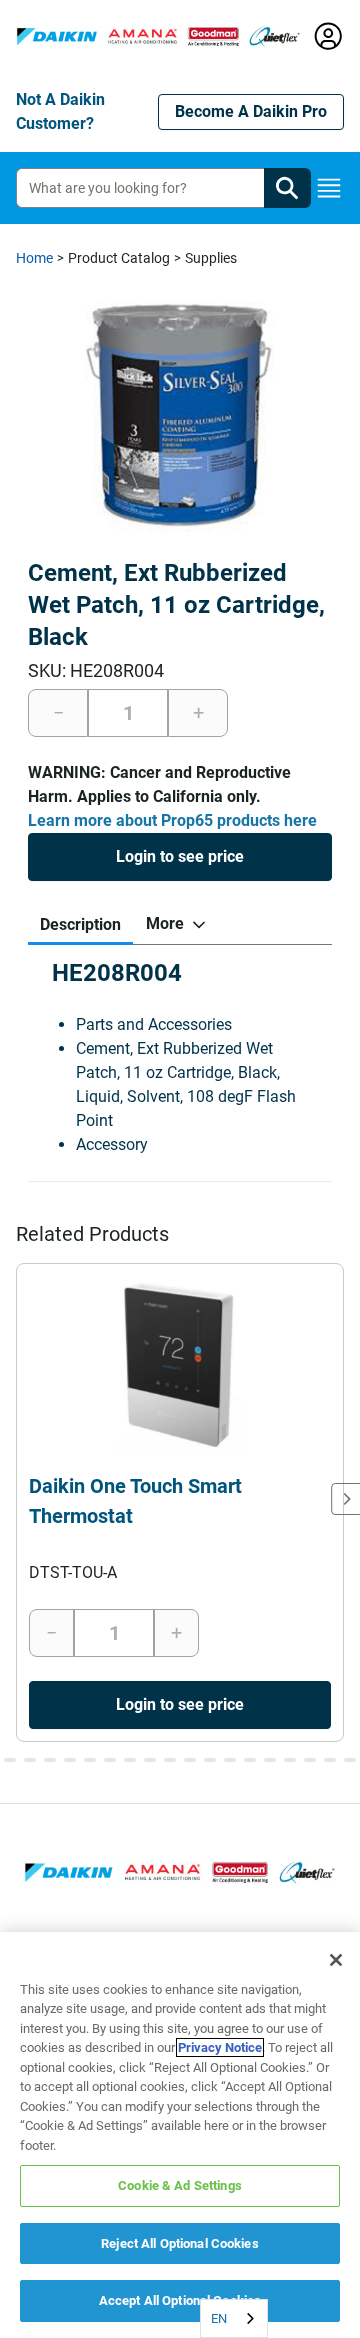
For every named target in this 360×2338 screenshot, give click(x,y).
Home (34, 258)
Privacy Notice (220, 2047)
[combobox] (234, 2318)
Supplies (211, 258)
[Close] (336, 1960)
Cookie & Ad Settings (180, 2185)
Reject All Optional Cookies (180, 2243)
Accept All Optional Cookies (180, 2300)
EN (219, 2318)
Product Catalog (119, 258)
